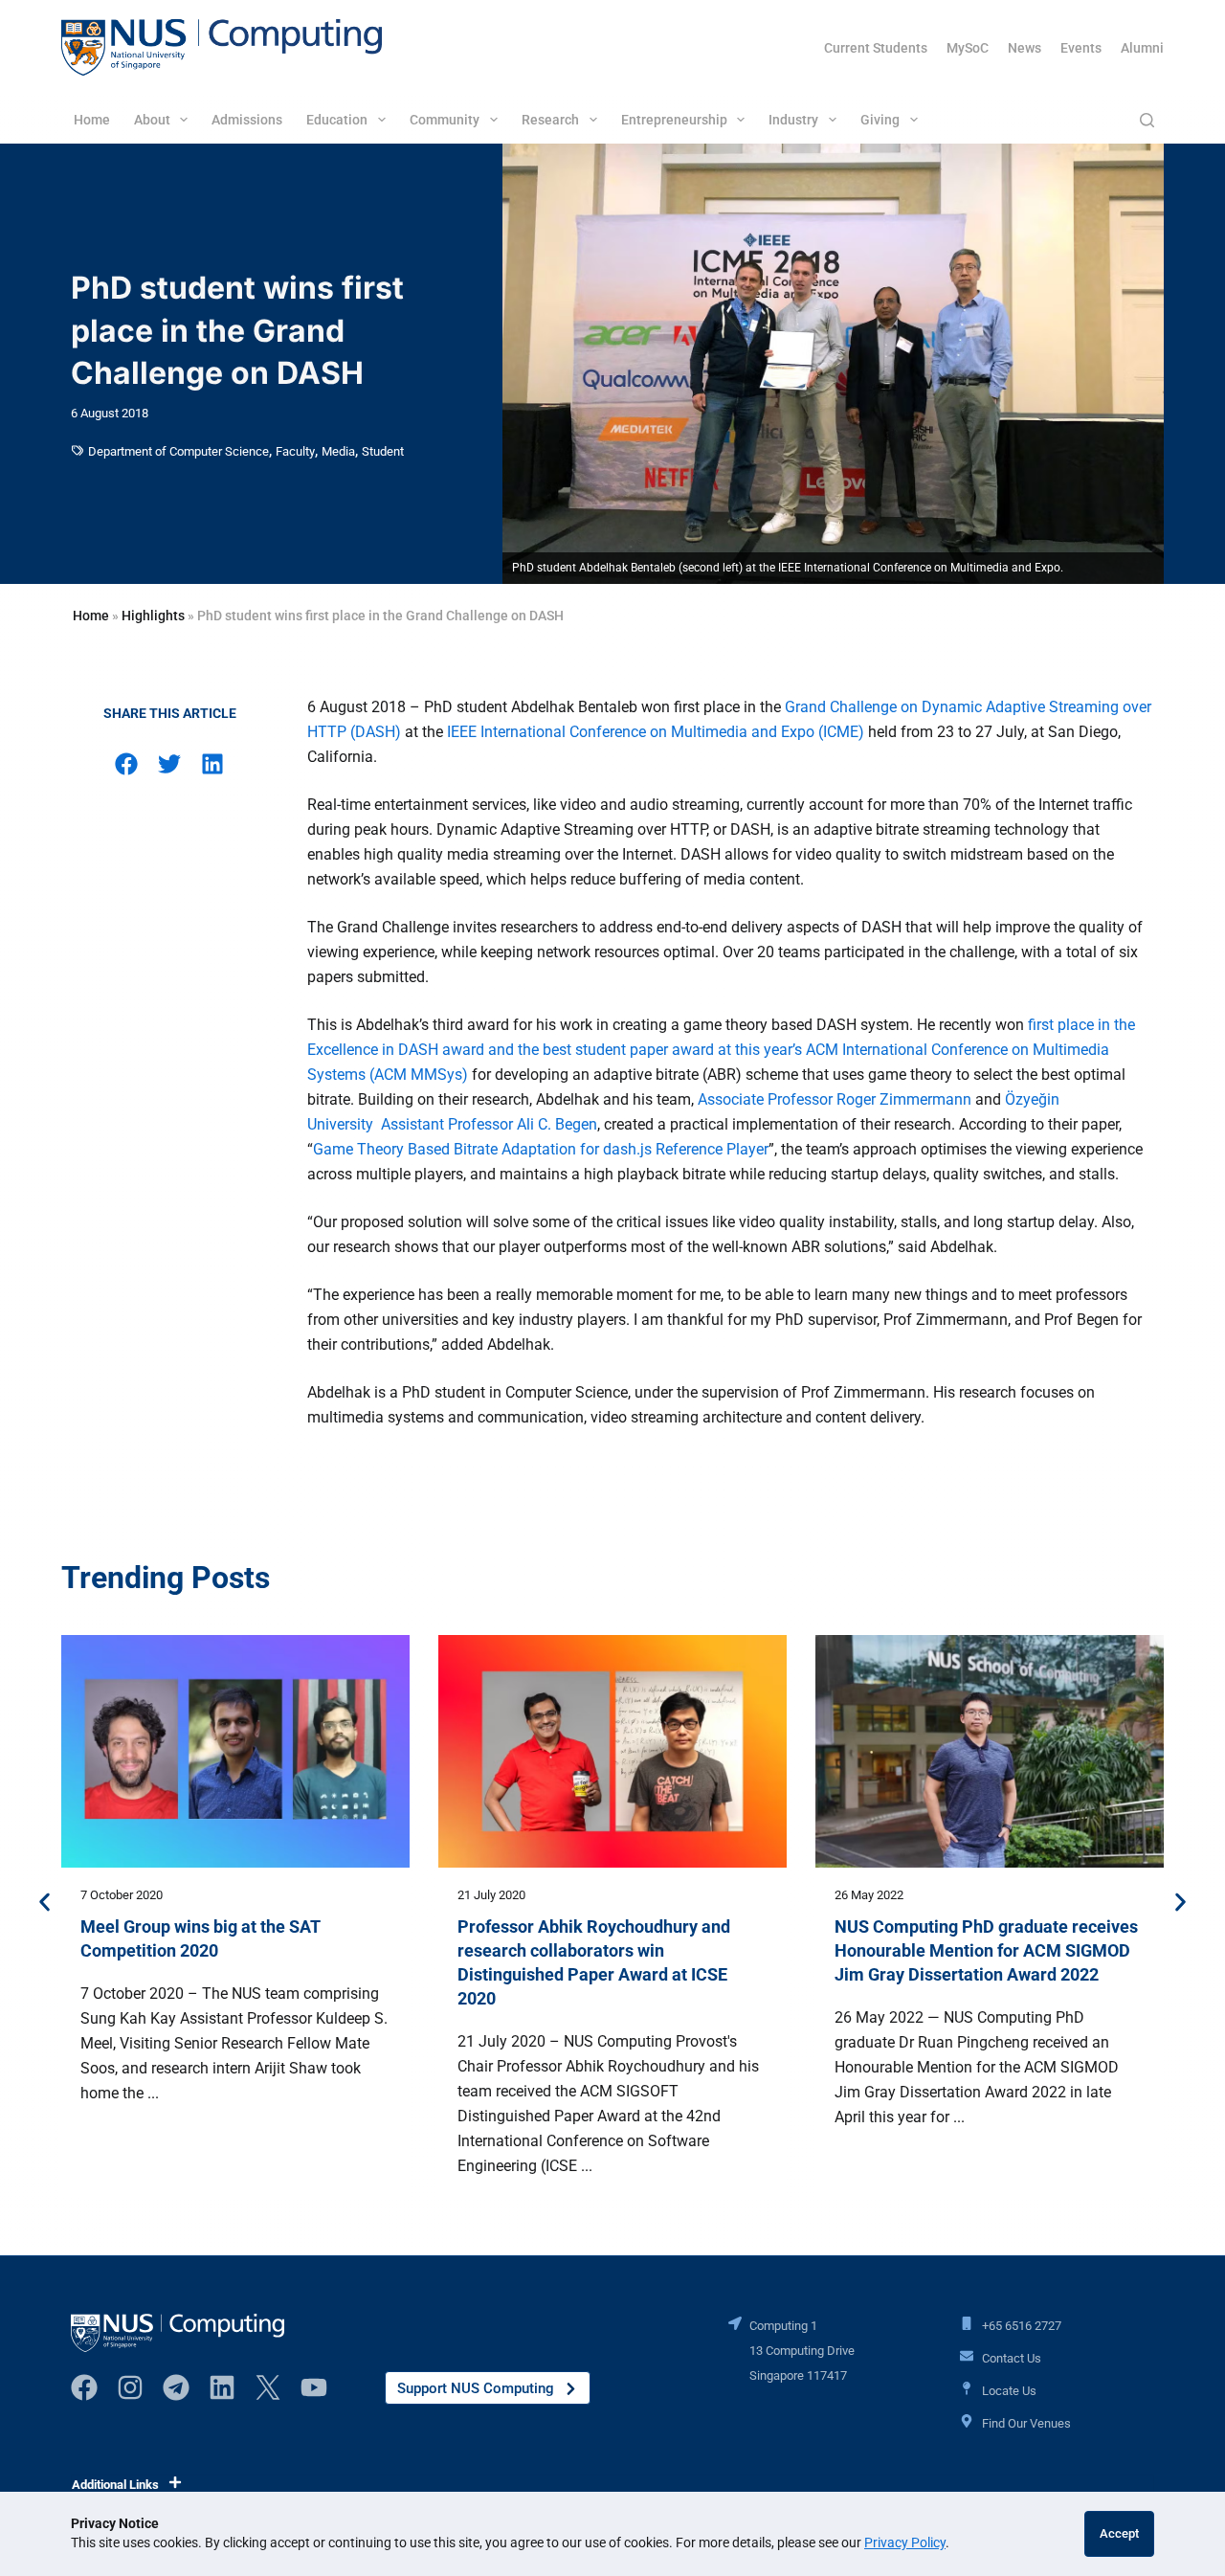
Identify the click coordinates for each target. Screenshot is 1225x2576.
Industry (793, 120)
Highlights (153, 616)
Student (383, 451)
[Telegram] (176, 2387)
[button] (127, 764)
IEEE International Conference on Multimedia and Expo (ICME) (656, 732)
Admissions (247, 120)
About (152, 120)
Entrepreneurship (674, 120)
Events (1081, 48)
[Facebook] (84, 2387)
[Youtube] (314, 2387)
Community (445, 120)
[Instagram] (130, 2387)
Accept (1119, 2533)
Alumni (1142, 48)
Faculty (295, 451)
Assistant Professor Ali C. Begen (489, 1124)
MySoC (968, 48)
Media (338, 451)
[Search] (1147, 120)
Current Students (876, 48)
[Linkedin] (222, 2387)
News (1025, 48)
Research (550, 120)
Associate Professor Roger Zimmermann (835, 1099)
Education (337, 120)
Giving (880, 120)
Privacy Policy (905, 2542)
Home (92, 120)
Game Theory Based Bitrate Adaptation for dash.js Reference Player (541, 1149)
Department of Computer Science (178, 451)
